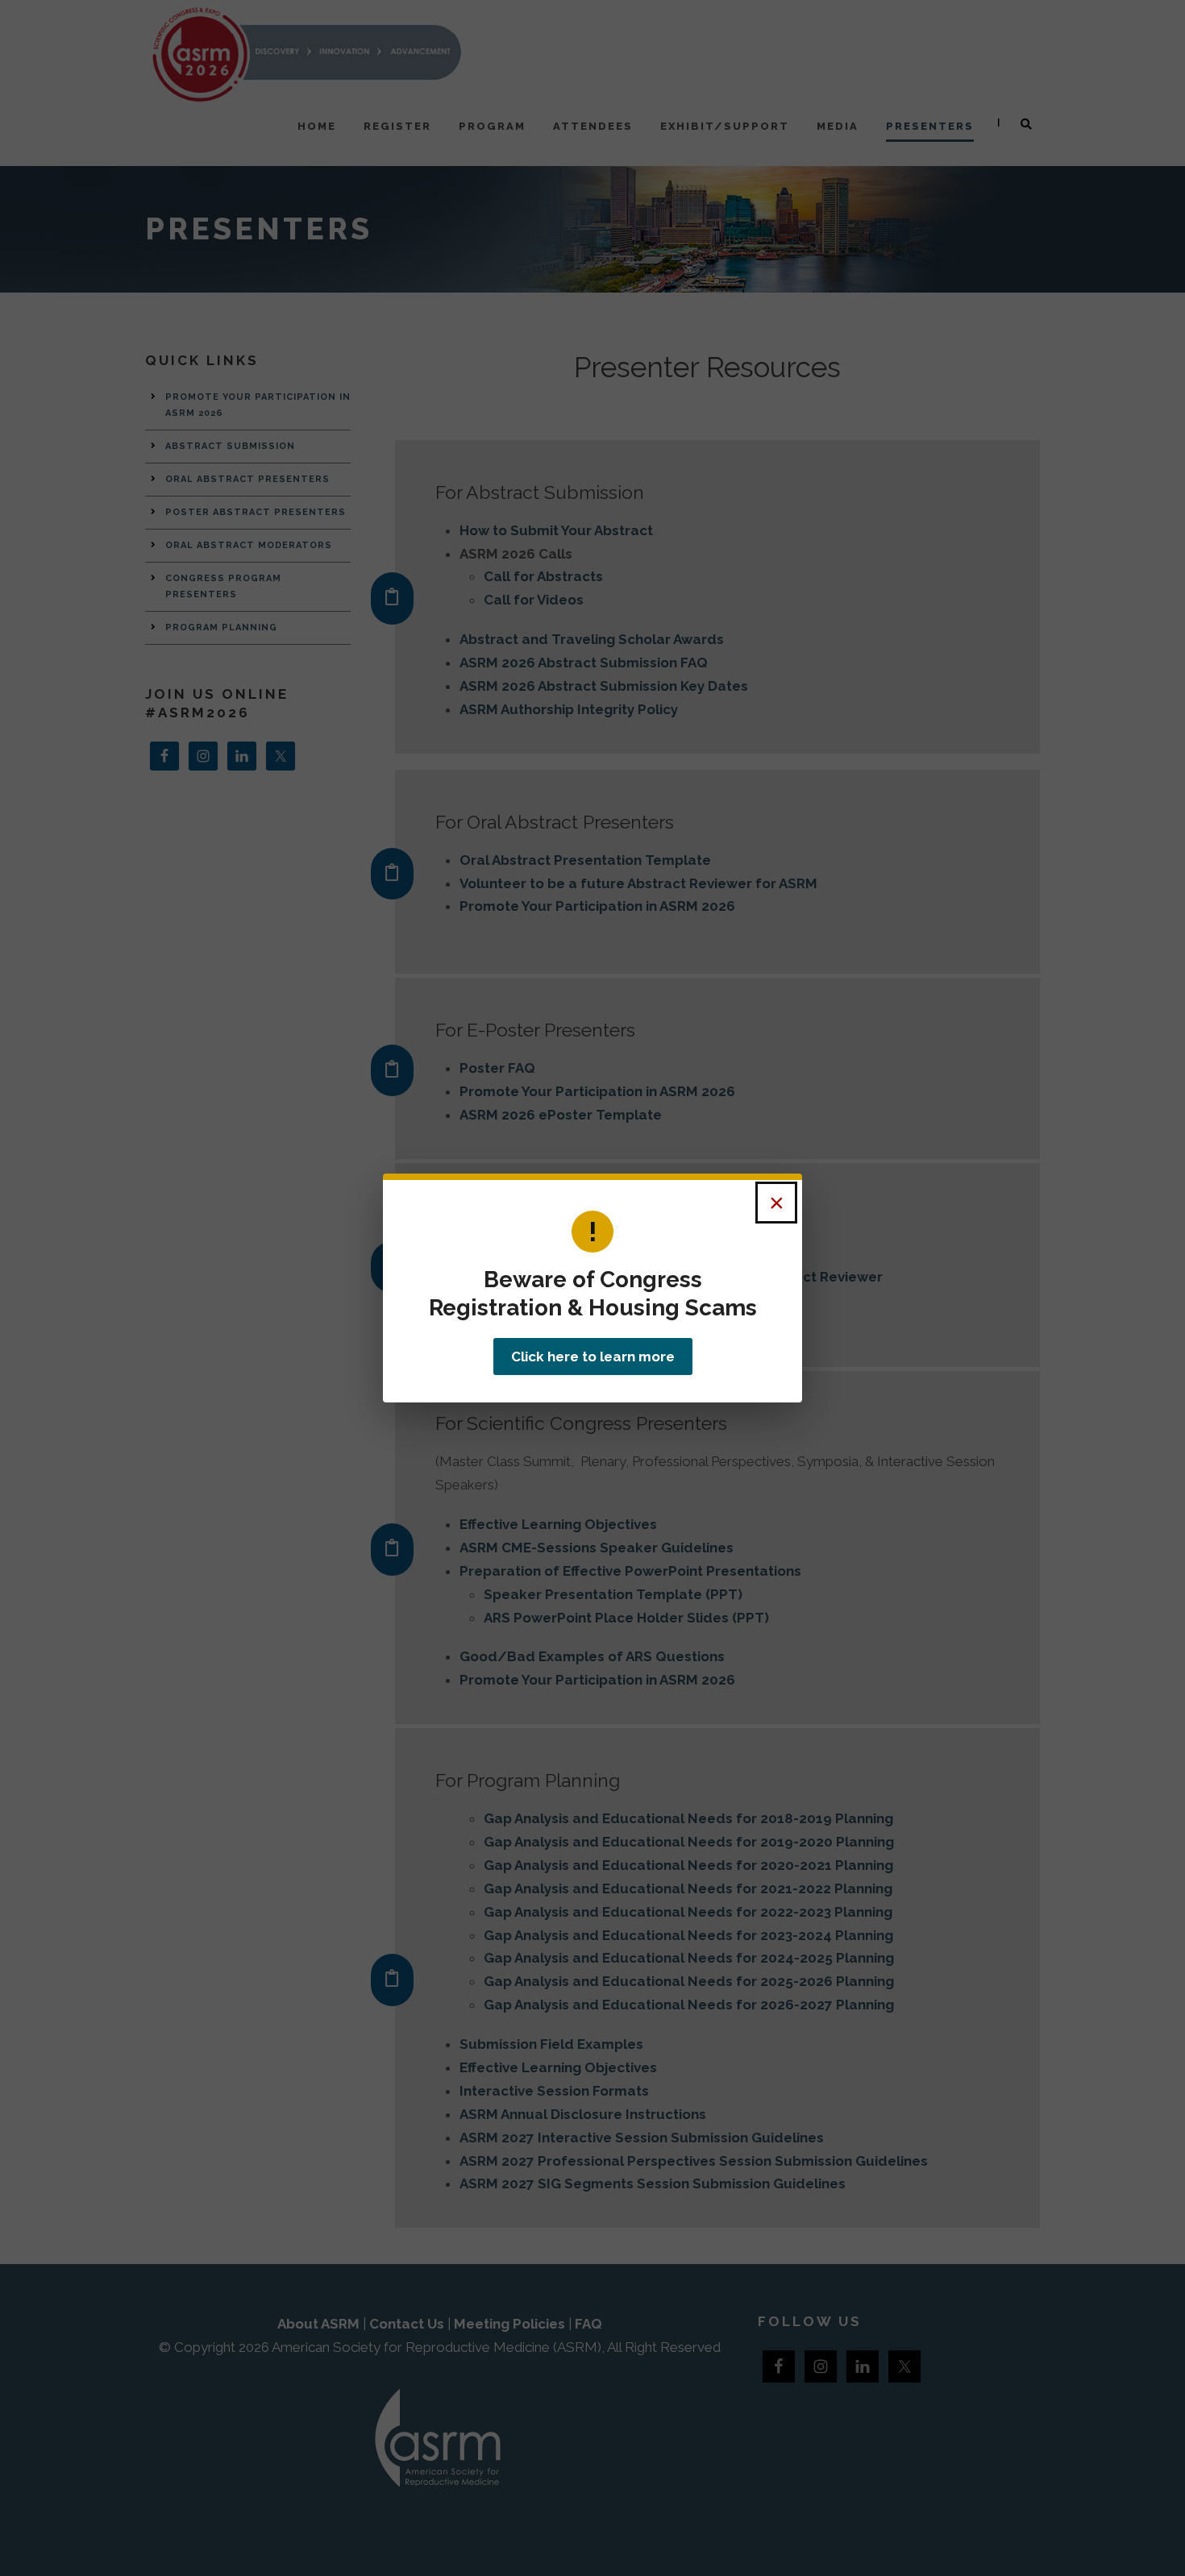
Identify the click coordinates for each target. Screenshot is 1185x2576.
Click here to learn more (593, 1357)
